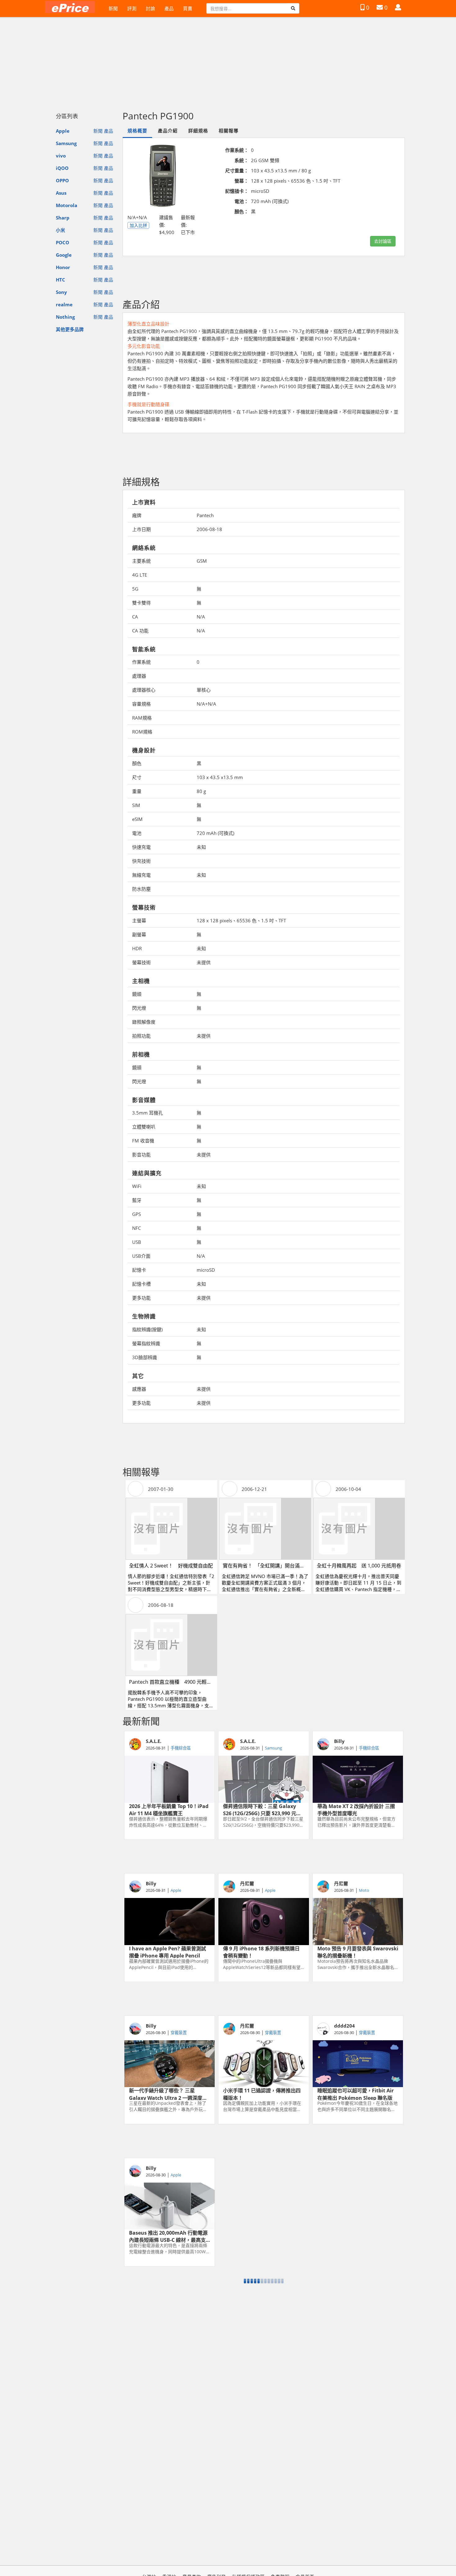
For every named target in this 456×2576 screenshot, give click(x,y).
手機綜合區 (181, 1748)
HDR (137, 948)
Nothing (65, 317)
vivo (61, 156)
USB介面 (141, 1256)
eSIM (137, 819)
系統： (241, 160)
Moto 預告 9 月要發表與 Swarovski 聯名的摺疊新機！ (358, 1952)
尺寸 (137, 777)
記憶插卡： (237, 191)
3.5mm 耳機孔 (148, 1113)
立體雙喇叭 (144, 1127)
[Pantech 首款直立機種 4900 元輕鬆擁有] (171, 1645)
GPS (136, 1214)
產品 (169, 8)
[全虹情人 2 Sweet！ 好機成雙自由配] (171, 1529)
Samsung (66, 143)
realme (64, 304)
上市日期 (141, 529)
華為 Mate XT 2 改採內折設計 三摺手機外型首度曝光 (356, 1809)
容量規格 (141, 704)
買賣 (188, 8)
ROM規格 (142, 732)
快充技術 (141, 861)
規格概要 (137, 131)
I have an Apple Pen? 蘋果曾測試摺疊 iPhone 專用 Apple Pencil (168, 1952)
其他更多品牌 (70, 329)
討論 (150, 8)
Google (64, 255)
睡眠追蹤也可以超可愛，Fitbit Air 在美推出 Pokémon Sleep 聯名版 (355, 2094)
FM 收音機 (143, 1141)
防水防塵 (141, 889)
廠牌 (137, 515)
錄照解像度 (144, 1022)
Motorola (67, 205)
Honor (63, 267)
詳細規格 (198, 131)
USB (137, 1242)
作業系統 (141, 662)
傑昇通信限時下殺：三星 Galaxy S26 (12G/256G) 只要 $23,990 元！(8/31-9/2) (262, 1809)
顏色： (241, 211)
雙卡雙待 (141, 603)
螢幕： (241, 181)
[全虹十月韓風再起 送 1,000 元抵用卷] (359, 1529)
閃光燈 (139, 1008)
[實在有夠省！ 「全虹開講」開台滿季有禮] (265, 1529)
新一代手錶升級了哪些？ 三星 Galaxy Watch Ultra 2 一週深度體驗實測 (168, 2094)
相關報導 (229, 131)
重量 (137, 791)
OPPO (62, 180)
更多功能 (141, 1298)
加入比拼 (138, 225)
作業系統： (237, 150)
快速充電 (141, 847)
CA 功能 (140, 631)
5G (135, 589)
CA (135, 617)
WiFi (137, 1186)
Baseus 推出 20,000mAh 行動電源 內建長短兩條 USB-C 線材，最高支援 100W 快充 (168, 2236)
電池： (241, 201)
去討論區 (383, 241)
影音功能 (141, 1155)
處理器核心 (144, 690)
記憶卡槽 (141, 1284)
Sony (61, 292)
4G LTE (140, 575)
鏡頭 (137, 994)
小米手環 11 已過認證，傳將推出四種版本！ (262, 2094)
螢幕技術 (141, 962)
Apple (63, 131)
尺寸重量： (237, 171)
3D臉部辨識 (145, 1357)
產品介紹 (168, 131)
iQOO (62, 168)
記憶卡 (139, 1270)
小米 (60, 230)
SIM (136, 805)
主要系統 (141, 561)
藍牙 (137, 1200)
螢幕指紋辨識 (146, 1343)
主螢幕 (139, 920)
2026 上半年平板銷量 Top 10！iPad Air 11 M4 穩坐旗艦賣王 (169, 1809)
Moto (364, 1890)
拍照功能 (141, 1036)
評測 (132, 8)
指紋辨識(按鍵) (147, 1329)
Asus (61, 193)
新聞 (113, 8)
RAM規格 (142, 718)
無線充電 (141, 875)
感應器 (139, 1389)
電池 (137, 833)
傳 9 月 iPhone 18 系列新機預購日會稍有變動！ (261, 1952)
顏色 (137, 763)
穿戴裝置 (179, 2033)
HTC (60, 280)
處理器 (139, 676)
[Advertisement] (228, 61)
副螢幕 (139, 934)
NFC (136, 1228)
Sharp (63, 218)
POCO (63, 242)
